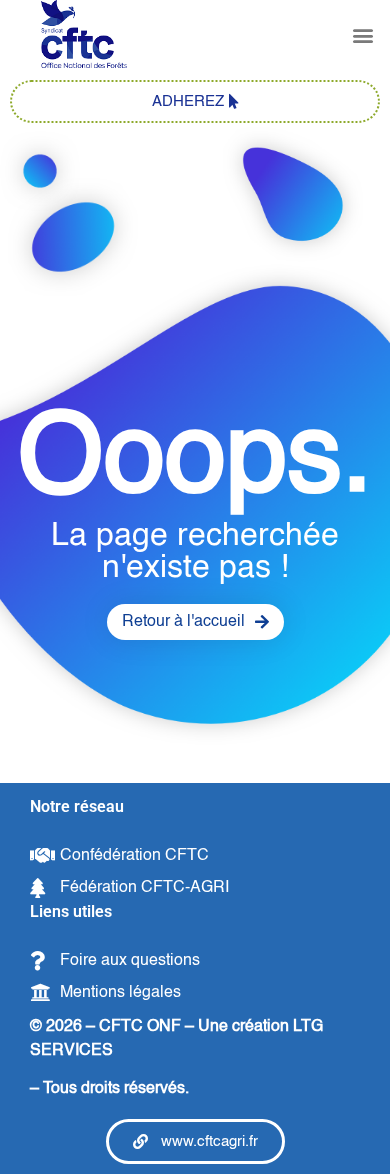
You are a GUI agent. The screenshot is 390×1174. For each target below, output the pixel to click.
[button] (363, 35)
